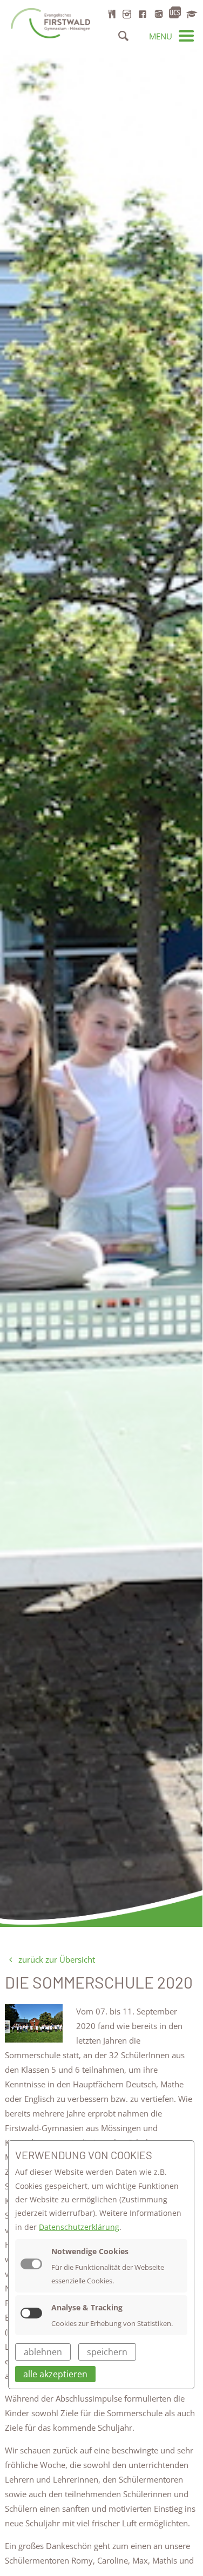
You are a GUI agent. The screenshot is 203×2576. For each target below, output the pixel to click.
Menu (162, 36)
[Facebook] (143, 14)
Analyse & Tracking (87, 2307)
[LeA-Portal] (158, 14)
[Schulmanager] (191, 14)
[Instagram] (127, 14)
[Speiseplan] (112, 14)
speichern (107, 2352)
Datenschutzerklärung (79, 2227)
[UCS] (175, 13)
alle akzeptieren (55, 2374)
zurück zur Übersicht (56, 1959)
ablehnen (43, 2352)
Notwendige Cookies (90, 2251)
